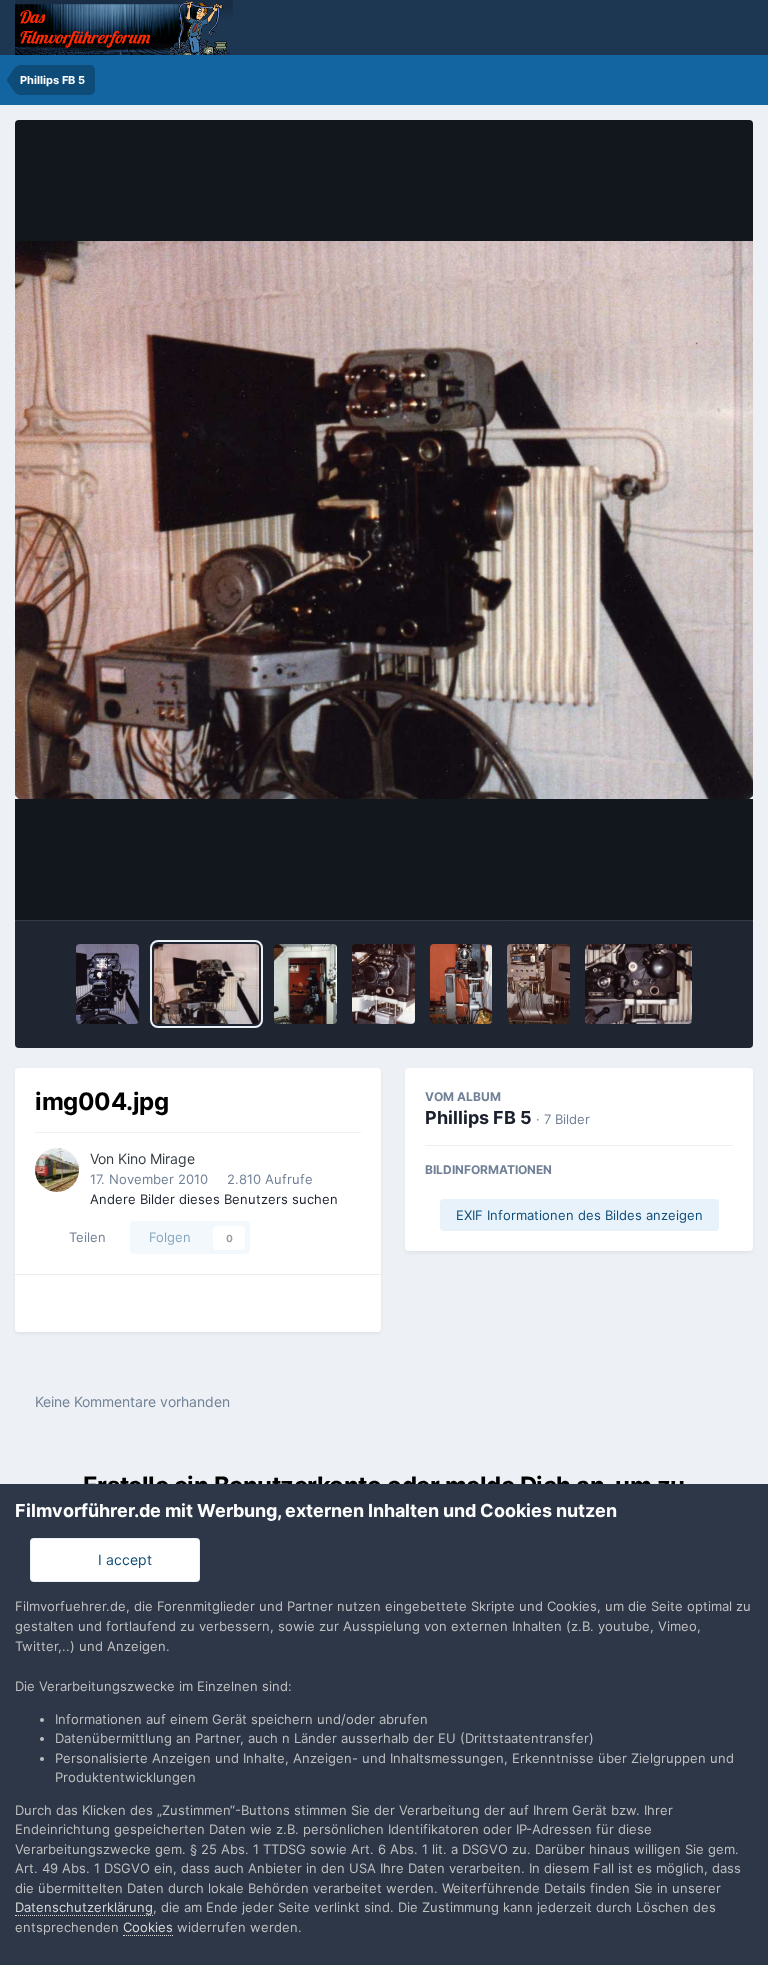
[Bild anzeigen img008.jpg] (383, 984)
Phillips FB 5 (478, 1117)
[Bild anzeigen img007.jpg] (461, 984)
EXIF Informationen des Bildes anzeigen (579, 1215)
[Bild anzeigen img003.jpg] (638, 984)
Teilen (83, 1237)
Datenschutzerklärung (84, 1907)
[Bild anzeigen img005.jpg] (538, 984)
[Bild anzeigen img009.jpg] (305, 984)
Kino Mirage (156, 1158)
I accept (121, 1559)
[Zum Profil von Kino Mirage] (57, 1170)
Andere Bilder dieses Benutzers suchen (214, 1199)
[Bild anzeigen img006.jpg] (107, 984)
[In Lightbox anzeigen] (384, 520)
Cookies (148, 1927)
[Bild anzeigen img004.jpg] (206, 984)
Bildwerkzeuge (659, 884)
